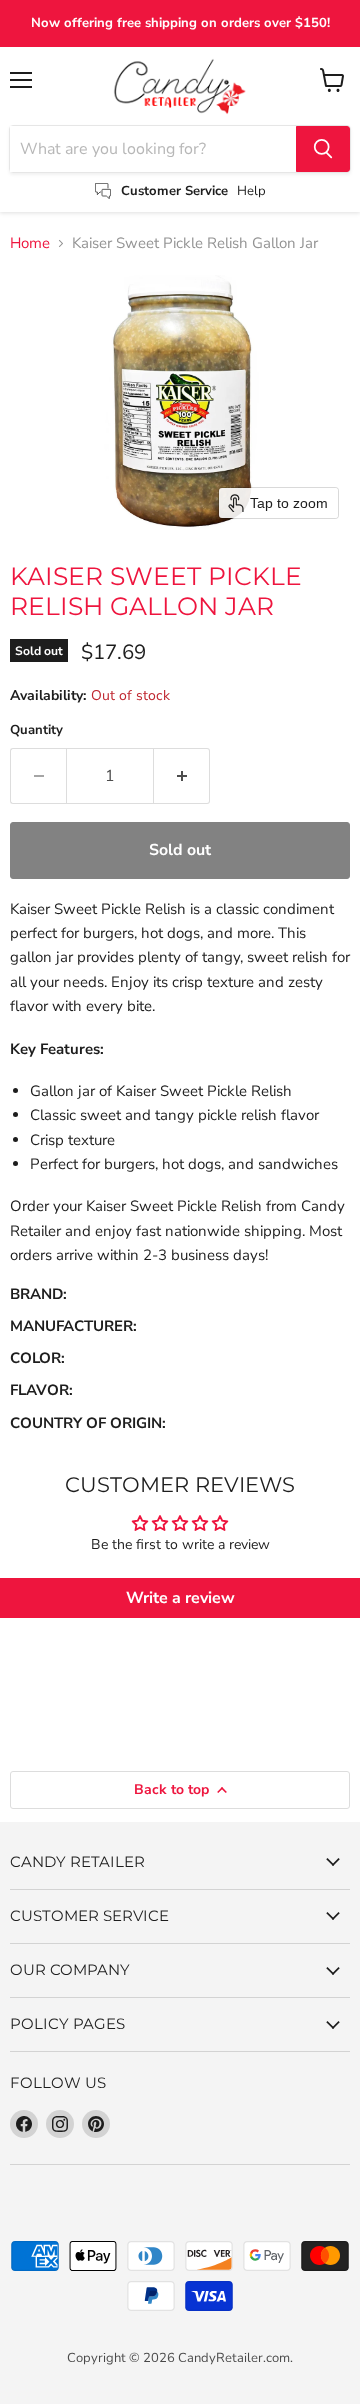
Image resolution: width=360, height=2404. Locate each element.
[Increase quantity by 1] (182, 776)
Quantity (36, 730)
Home (30, 243)
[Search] (323, 149)
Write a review (180, 1598)
